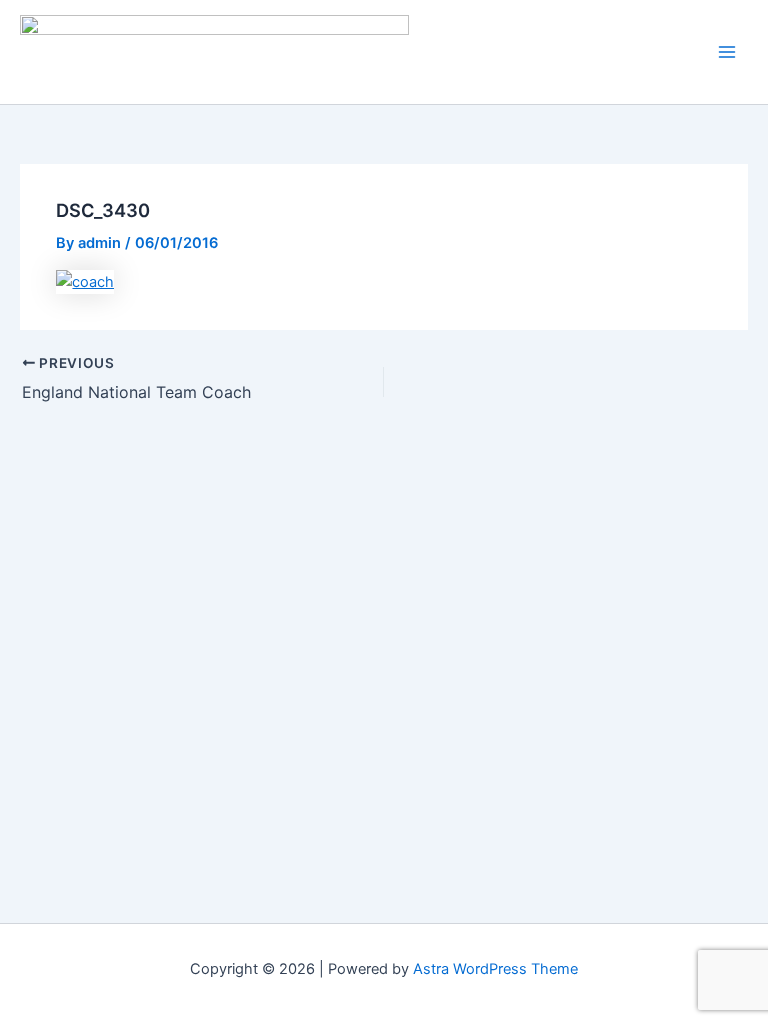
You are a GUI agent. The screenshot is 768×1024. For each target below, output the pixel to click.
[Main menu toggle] (727, 52)
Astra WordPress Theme (495, 969)
